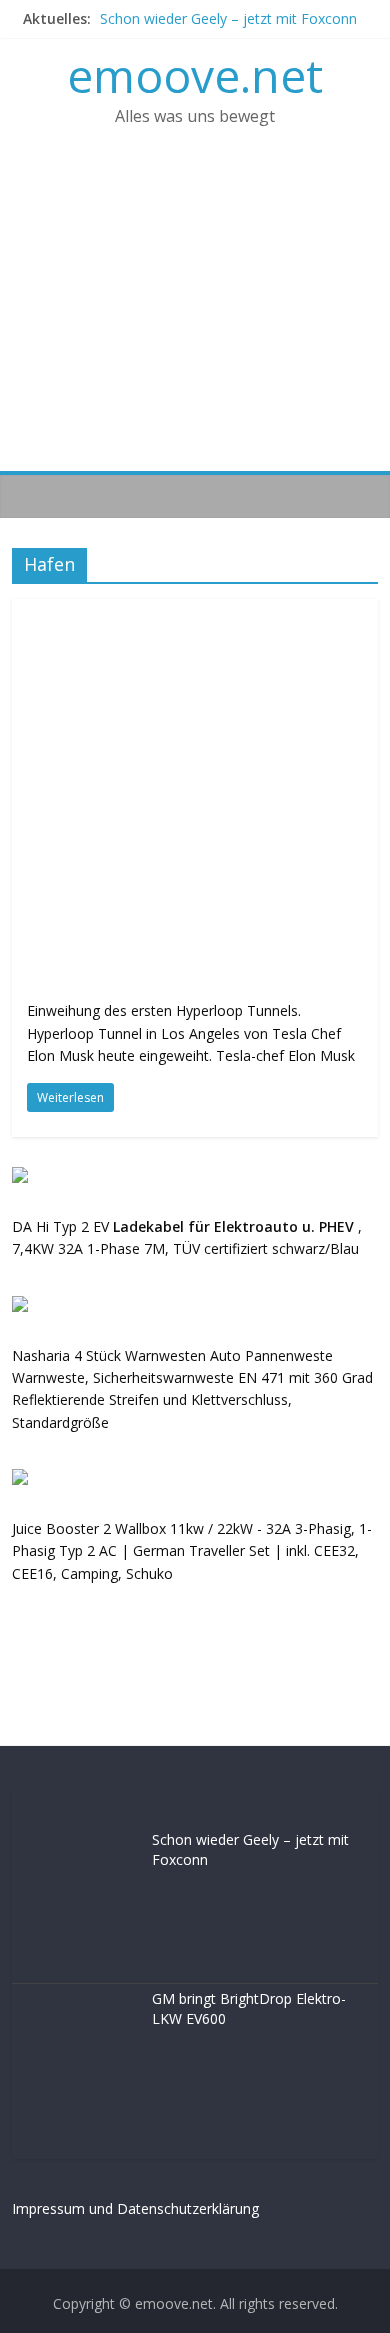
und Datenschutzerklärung (174, 2208)
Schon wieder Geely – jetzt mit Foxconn (228, 18)
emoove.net (195, 75)
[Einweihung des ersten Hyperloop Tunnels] (195, 611)
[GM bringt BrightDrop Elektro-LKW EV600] (77, 1999)
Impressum (48, 2208)
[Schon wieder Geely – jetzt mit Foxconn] (77, 1840)
